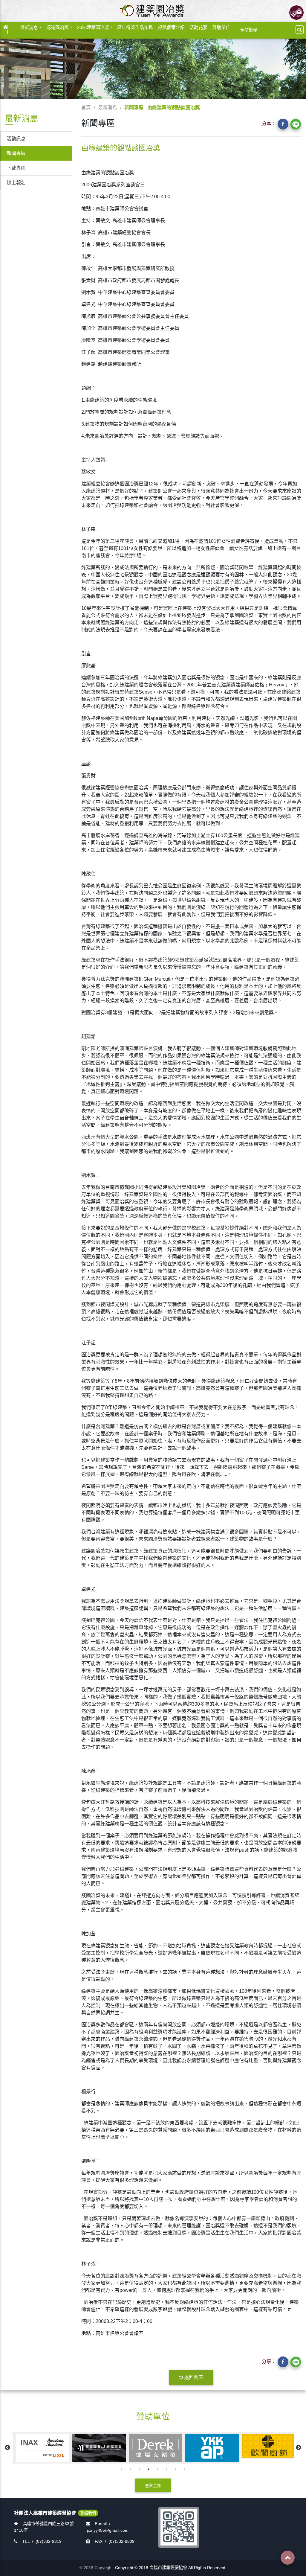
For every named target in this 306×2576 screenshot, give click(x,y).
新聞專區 (16, 153)
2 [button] (131, 2469)
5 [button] (157, 2469)
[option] (40, 2448)
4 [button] (149, 2469)
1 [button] (122, 2469)
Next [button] (299, 2448)
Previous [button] (7, 2448)
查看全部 (153, 2486)
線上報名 (16, 183)
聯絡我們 (88, 2513)
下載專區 (16, 168)
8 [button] (184, 2469)
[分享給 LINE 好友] (296, 124)
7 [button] (175, 2469)
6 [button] (166, 2469)
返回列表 (194, 2377)
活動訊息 (16, 139)
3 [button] (140, 2469)
